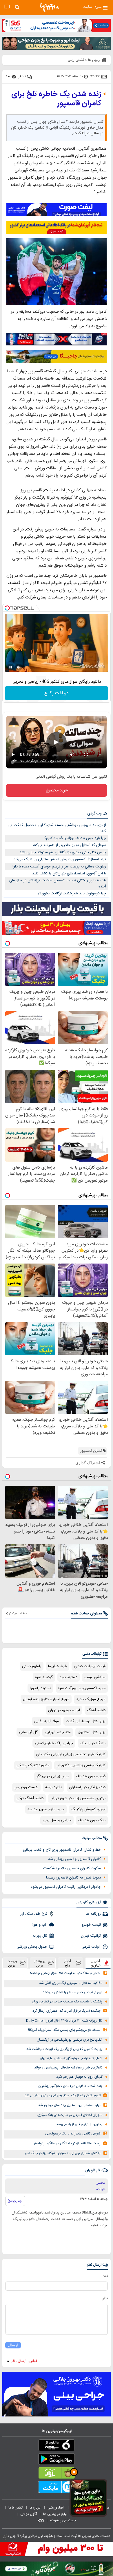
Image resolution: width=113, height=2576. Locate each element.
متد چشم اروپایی (58, 1732)
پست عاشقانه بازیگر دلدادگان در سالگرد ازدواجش (66, 2144)
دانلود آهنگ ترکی (30, 1798)
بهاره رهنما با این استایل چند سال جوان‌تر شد (69, 2105)
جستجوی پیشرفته (63, 2520)
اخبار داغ (68, 1963)
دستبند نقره (69, 1677)
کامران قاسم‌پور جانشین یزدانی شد (74, 1859)
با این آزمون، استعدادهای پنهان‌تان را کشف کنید (69, 874)
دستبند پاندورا (40, 1688)
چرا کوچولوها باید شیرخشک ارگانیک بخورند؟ (72, 894)
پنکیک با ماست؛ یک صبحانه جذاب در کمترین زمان (67, 2002)
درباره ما (35, 2508)
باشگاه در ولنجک (93, 1743)
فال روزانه (40, 1936)
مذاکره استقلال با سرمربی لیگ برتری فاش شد (71, 1983)
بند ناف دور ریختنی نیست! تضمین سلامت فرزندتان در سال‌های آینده (58, 884)
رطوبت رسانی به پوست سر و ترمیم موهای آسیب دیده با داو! (59, 867)
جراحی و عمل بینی (57, 1820)
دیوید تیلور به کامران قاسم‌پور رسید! (73, 1878)
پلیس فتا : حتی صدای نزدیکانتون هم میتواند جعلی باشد (63, 852)
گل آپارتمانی (28, 1732)
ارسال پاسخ (15, 2201)
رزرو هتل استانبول (92, 1732)
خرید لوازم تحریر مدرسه (46, 1809)
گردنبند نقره (44, 1677)
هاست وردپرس (26, 1787)
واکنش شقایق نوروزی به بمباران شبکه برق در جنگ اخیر (63, 2153)
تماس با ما (16, 2508)
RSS (41, 2520)
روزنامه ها (93, 1914)
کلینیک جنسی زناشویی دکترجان (81, 1765)
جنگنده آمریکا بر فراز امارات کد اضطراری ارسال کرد (66, 2011)
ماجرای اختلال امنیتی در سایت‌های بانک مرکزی (70, 2115)
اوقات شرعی (91, 1947)
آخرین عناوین (96, 1963)
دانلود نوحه (54, 1787)
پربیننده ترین (40, 1963)
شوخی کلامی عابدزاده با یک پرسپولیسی (73, 2134)
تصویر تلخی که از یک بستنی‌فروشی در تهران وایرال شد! (62, 2096)
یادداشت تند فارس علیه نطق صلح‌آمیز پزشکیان (70, 2086)
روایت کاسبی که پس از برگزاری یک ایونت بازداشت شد (64, 2049)
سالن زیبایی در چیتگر (53, 1776)
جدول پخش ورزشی (32, 1947)
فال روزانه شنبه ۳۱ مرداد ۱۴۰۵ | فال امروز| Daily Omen (64, 2021)
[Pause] (11, 667)
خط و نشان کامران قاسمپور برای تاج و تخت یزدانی (62, 1850)
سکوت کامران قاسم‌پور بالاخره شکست (72, 1868)
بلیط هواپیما (58, 1666)
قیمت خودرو (91, 1925)
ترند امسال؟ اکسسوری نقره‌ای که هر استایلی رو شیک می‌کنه (60, 859)
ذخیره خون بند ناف (91, 1776)
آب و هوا (40, 1925)
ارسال (13, 2345)
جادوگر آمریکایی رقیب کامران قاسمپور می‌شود (66, 1887)
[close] (4, 2538)
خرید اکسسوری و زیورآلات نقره (82, 1688)
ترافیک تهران (91, 1936)
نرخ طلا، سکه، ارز (34, 1914)
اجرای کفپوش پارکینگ (88, 1809)
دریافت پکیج (57, 693)
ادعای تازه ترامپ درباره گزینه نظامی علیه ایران (71, 2058)
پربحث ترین (12, 1963)
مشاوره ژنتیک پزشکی (33, 1765)
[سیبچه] (57, 2446)
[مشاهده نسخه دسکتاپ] (7, 7)
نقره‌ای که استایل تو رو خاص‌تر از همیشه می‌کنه (70, 845)
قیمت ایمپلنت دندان (90, 1666)
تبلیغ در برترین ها (55, 2514)
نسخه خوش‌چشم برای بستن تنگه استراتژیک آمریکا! (64, 2030)
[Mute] (19, 667)
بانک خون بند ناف (92, 1820)
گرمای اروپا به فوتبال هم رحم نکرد (79, 2077)
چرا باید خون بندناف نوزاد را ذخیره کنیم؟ (75, 838)
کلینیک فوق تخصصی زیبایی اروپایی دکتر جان (71, 1754)
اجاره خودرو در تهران (64, 1710)
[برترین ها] (50, 7)
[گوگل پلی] (57, 2460)
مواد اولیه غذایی (47, 1721)
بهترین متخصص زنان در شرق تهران (78, 1798)
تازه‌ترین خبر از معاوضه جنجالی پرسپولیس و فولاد (68, 2068)
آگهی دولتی (29, 2514)
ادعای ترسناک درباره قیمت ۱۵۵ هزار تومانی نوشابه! (65, 1973)
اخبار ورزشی (56, 2508)
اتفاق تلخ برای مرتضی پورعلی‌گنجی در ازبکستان (70, 2040)
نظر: (105, 2298)
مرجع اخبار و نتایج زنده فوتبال (46, 1699)
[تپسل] (7, 608)
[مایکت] (57, 2488)
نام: (105, 2276)
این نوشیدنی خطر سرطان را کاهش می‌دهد (72, 1992)
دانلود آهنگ (96, 1710)
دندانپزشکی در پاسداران (87, 1787)
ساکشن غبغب (95, 1677)
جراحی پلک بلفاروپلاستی (54, 1743)
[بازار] (57, 2474)
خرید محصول (57, 790)
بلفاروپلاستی (32, 1666)
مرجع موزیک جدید (91, 1699)
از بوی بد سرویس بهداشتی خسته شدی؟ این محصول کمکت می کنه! (57, 828)
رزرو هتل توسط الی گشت (86, 1721)
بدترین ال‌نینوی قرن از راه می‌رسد (79, 2124)
